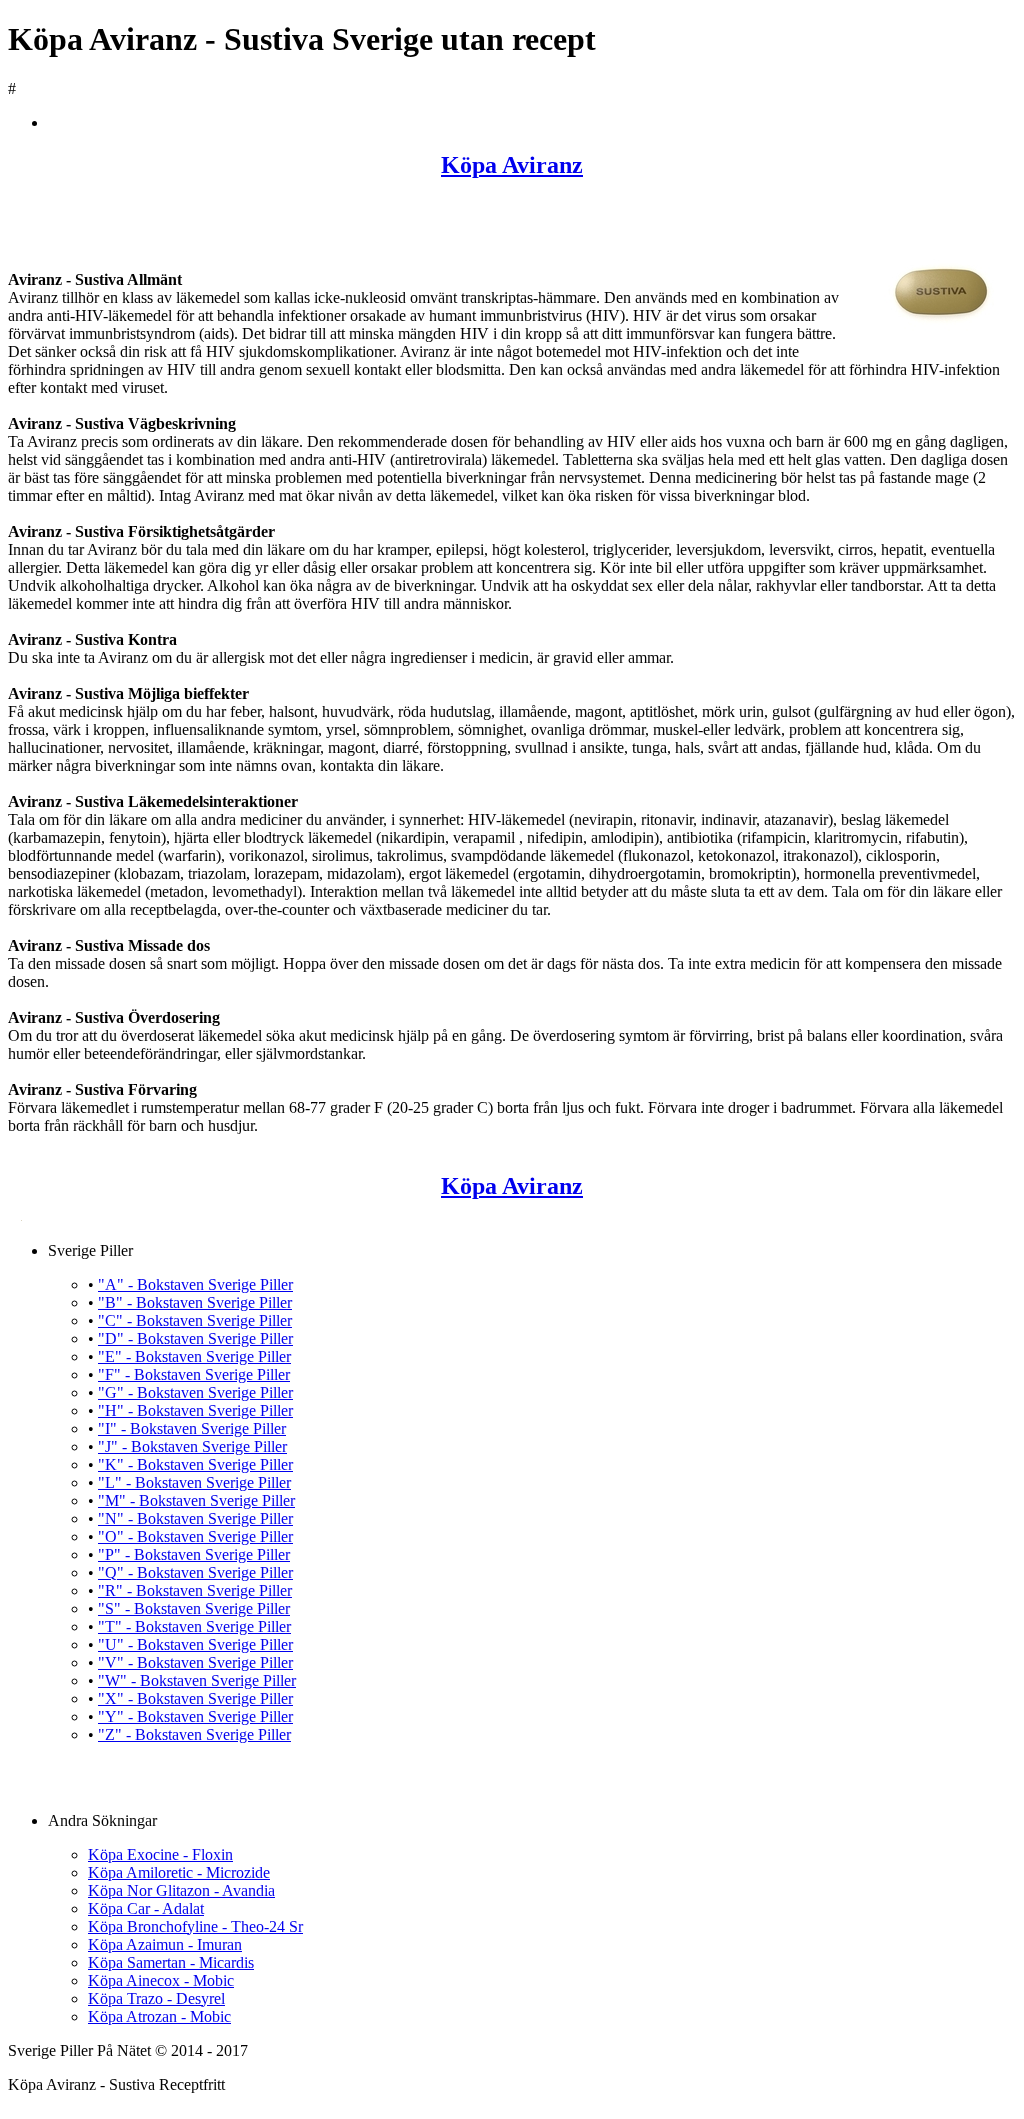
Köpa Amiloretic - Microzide (179, 1872)
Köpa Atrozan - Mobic (159, 2016)
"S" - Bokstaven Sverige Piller (194, 1608)
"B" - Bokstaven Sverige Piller (195, 1302)
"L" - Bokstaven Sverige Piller (194, 1482)
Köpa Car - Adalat (146, 1908)
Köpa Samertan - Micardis (171, 1962)
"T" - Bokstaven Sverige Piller (194, 1626)
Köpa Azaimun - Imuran (165, 1944)
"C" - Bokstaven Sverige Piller (195, 1320)
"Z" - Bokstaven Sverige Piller (194, 1734)
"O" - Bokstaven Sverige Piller (195, 1536)
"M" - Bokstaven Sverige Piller (196, 1500)
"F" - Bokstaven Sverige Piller (194, 1374)
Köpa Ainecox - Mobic (161, 1980)
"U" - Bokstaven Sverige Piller (195, 1644)
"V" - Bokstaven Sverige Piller (195, 1662)
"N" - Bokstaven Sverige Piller (195, 1518)
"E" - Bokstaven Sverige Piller (194, 1356)
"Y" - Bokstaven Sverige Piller (195, 1716)
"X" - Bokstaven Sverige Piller (195, 1698)
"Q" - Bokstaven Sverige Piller (195, 1572)
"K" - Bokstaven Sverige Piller (195, 1464)
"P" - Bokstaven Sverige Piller (194, 1554)
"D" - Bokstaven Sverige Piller (195, 1338)
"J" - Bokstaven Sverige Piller (192, 1446)
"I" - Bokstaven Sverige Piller (192, 1428)
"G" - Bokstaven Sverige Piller (195, 1392)
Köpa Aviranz (512, 165)
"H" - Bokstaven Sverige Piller (195, 1410)
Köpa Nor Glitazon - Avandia (181, 1890)
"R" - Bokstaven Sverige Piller (195, 1590)
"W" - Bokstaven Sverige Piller (197, 1680)
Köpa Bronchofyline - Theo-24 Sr (195, 1926)
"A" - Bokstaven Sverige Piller (195, 1284)
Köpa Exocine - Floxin (160, 1854)
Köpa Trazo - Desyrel (156, 1998)
